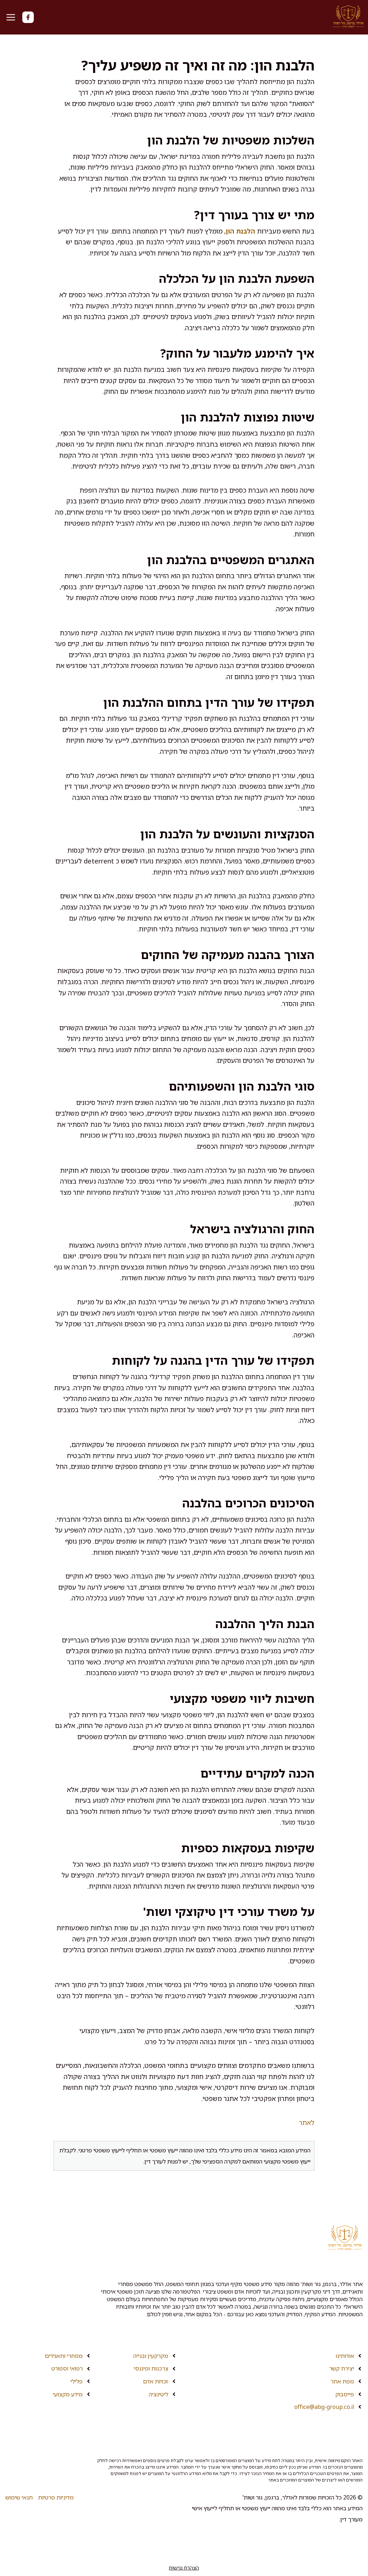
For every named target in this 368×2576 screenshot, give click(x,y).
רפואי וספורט (67, 2368)
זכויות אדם (156, 2381)
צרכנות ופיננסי (151, 2368)
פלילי (77, 2381)
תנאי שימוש (19, 2497)
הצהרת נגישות (184, 2568)
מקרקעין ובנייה (151, 2356)
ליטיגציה (158, 2394)
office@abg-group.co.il (324, 2407)
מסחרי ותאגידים (64, 2356)
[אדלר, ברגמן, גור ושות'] (348, 17)
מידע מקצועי (68, 2394)
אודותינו (345, 2356)
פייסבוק (345, 2394)
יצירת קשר (342, 2368)
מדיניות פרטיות (56, 2497)
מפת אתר (342, 2381)
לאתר (307, 2123)
